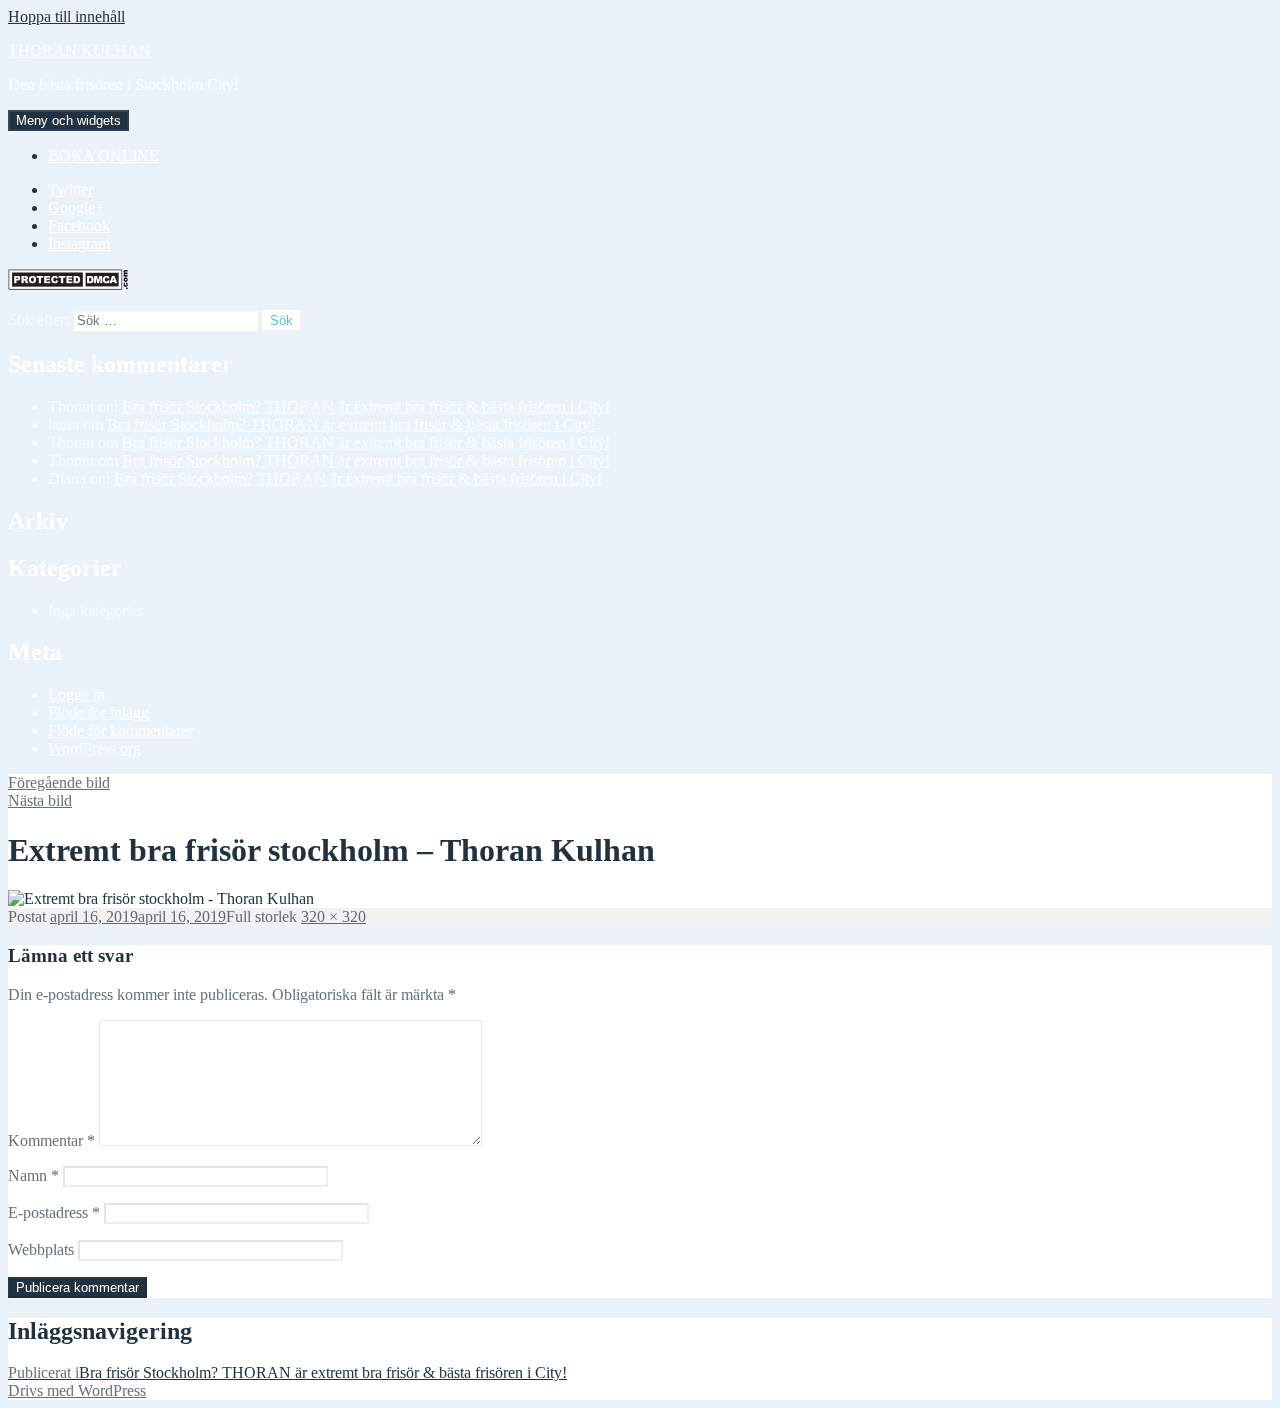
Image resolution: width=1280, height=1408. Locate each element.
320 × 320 (333, 916)
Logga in (76, 694)
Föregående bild (59, 782)
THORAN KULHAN (79, 50)
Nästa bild (40, 800)
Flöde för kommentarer (120, 730)
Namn (33, 1175)
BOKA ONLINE (103, 155)
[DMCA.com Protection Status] (68, 284)
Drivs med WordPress (77, 1390)
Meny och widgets (68, 120)
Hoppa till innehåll (66, 16)
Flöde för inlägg (98, 712)
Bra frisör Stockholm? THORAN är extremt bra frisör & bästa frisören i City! (366, 406)
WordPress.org (94, 748)
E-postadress (54, 1212)
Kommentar (51, 1140)
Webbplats (41, 1249)
